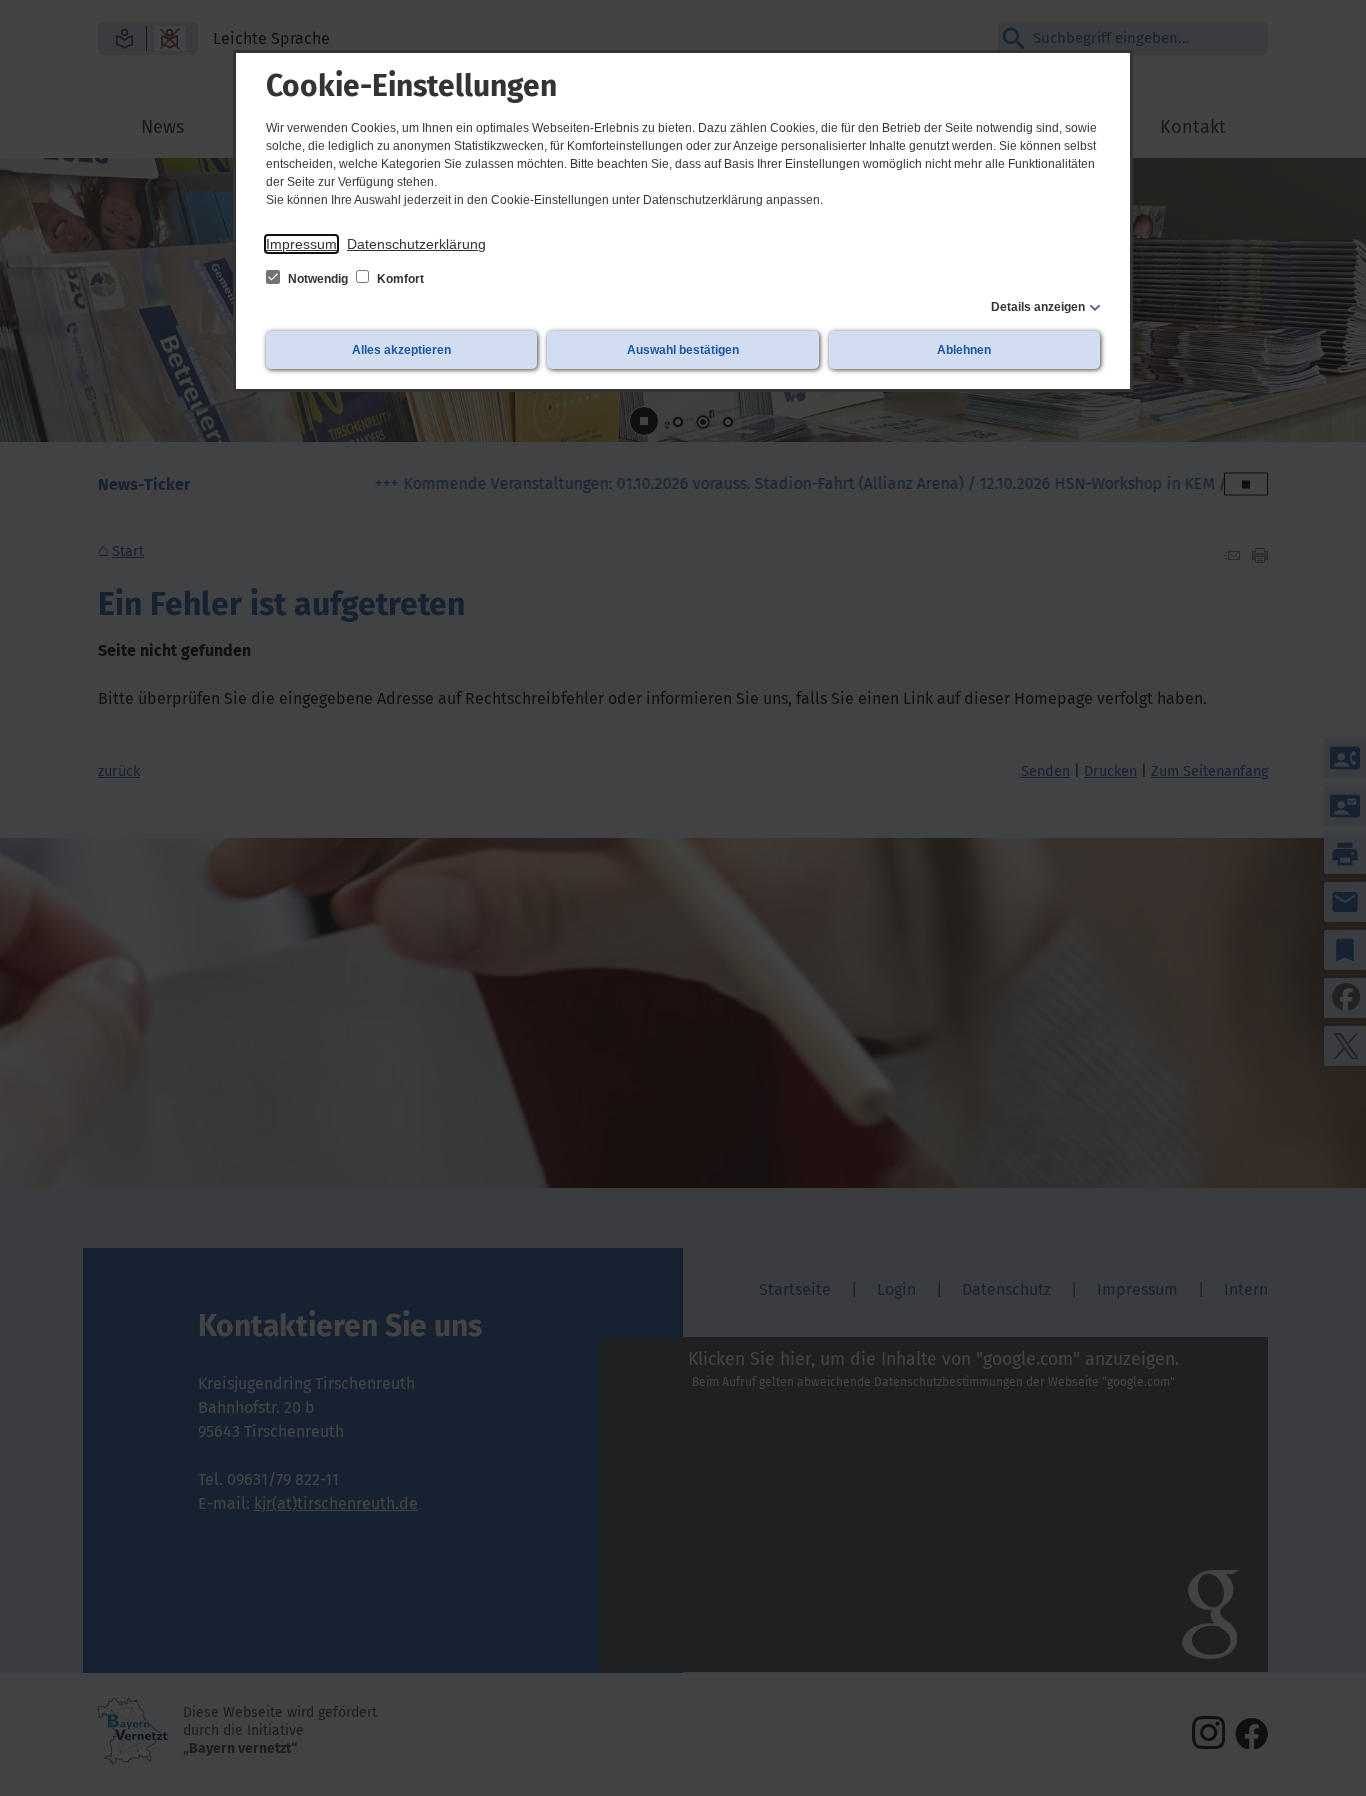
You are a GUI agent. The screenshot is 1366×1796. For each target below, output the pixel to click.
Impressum (301, 244)
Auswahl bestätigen (683, 350)
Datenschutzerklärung (416, 244)
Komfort (399, 279)
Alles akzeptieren (401, 350)
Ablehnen (964, 350)
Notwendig (318, 279)
